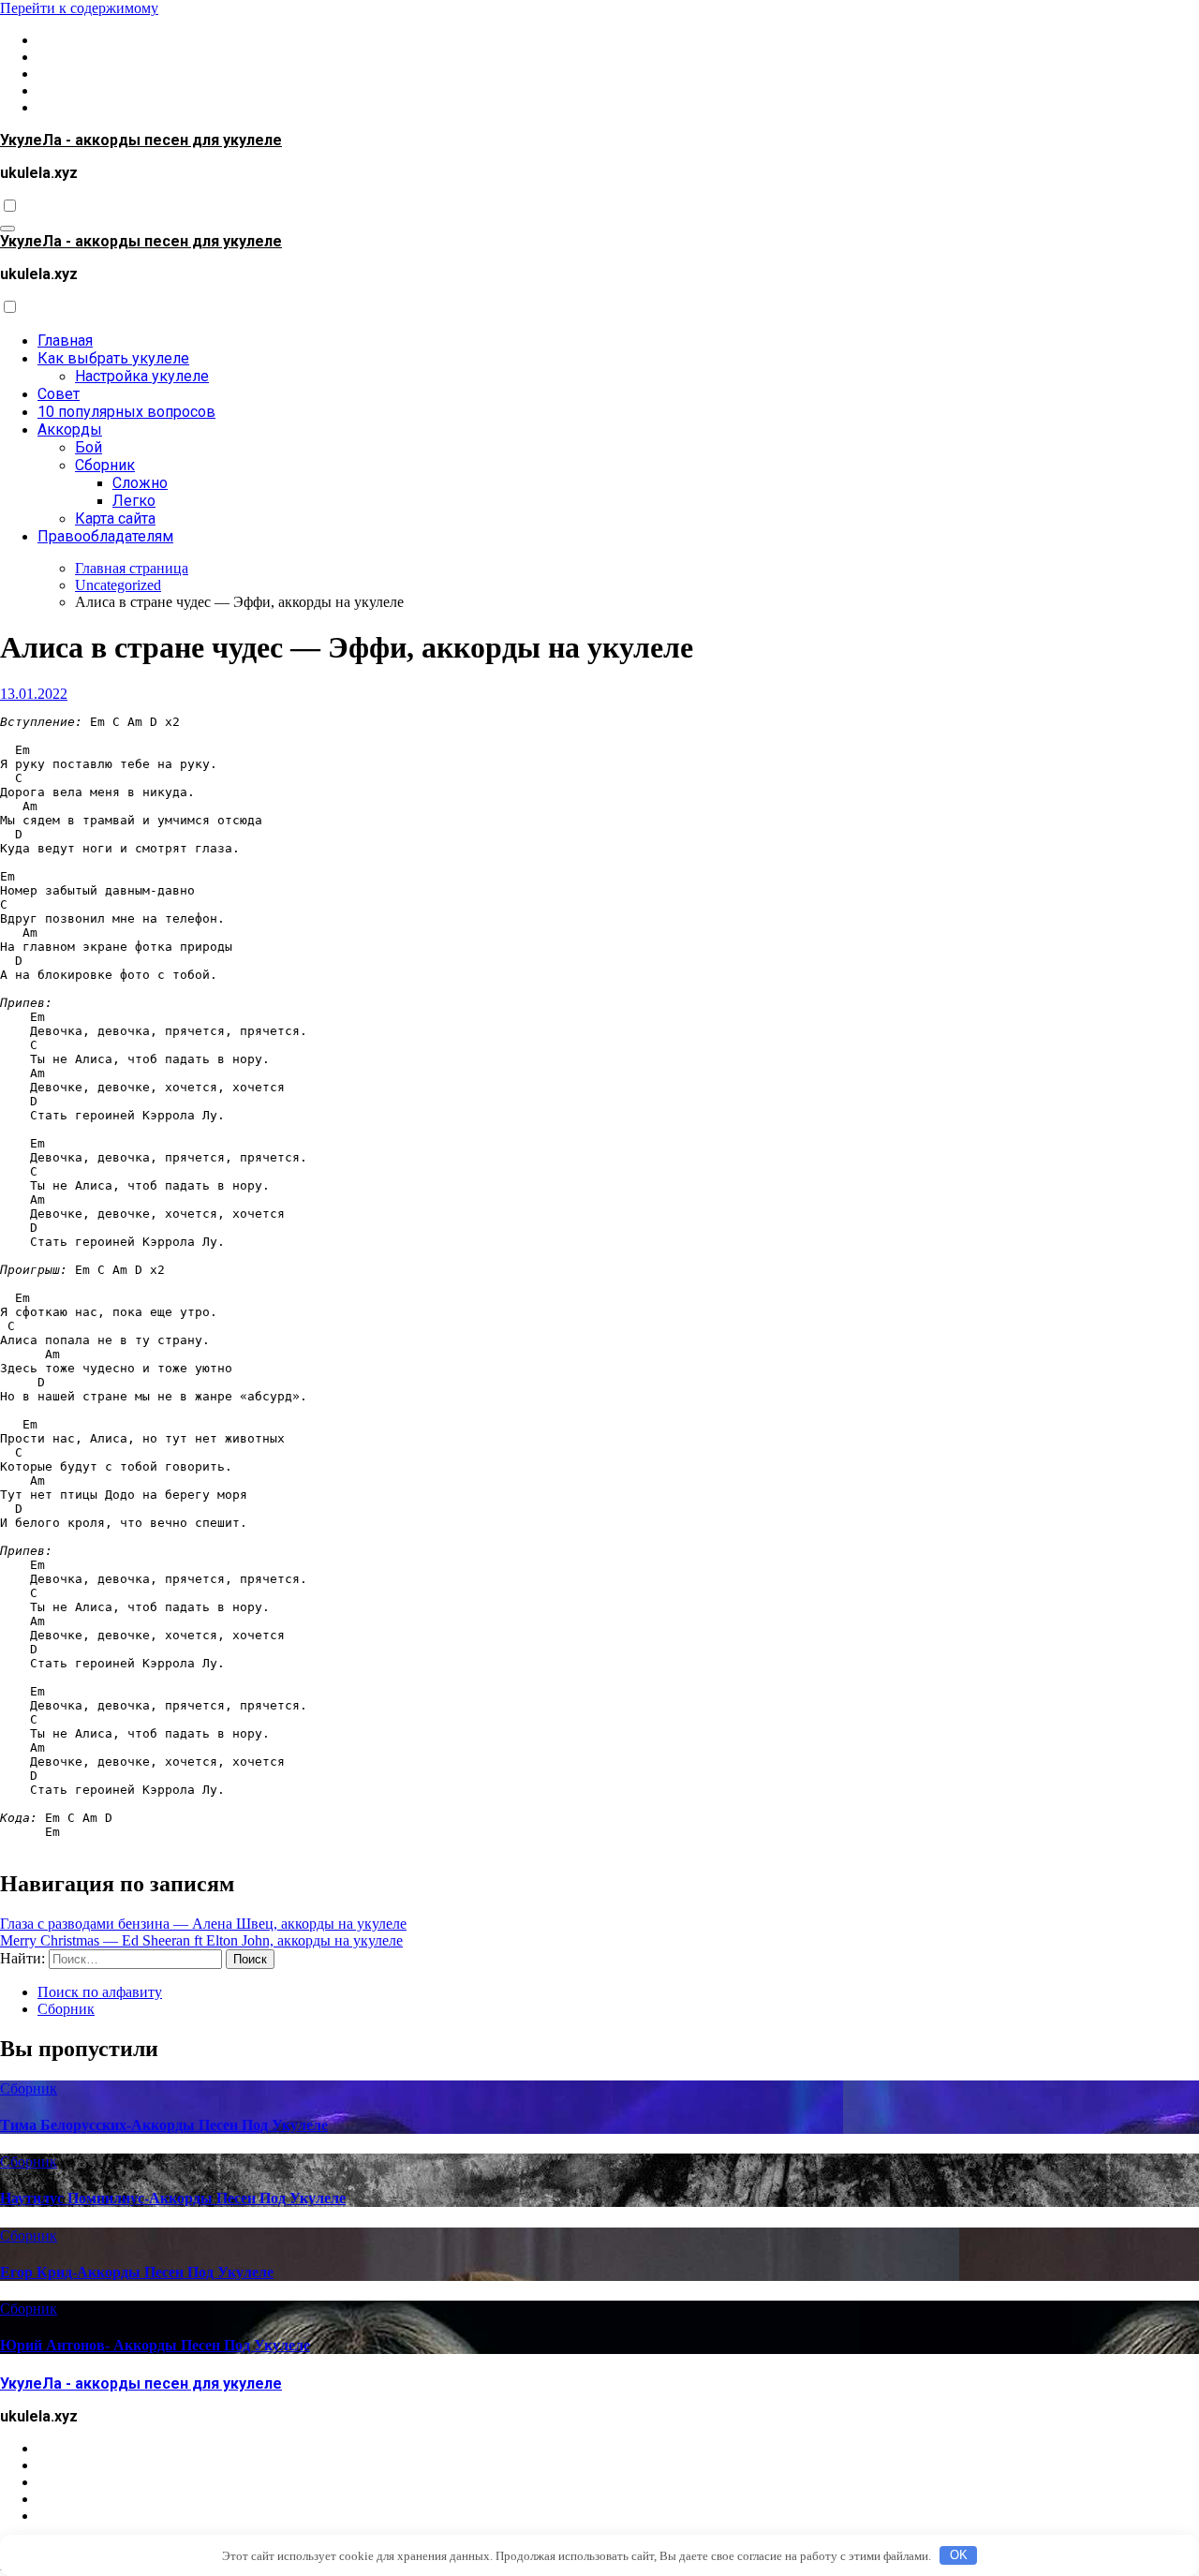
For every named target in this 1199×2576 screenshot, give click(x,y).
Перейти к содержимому (79, 8)
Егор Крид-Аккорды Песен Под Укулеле (137, 2272)
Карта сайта (115, 518)
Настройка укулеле (142, 376)
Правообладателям (105, 536)
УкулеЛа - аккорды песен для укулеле (141, 140)
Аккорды (70, 429)
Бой (89, 447)
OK (959, 2555)
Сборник (105, 465)
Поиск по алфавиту (100, 1992)
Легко (134, 501)
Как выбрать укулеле (113, 358)
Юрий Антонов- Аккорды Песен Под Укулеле (155, 2345)
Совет (59, 394)
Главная (65, 341)
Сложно (140, 483)
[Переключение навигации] (7, 229)
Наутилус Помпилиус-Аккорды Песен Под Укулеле (173, 2198)
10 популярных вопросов (126, 412)
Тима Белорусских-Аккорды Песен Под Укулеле (164, 2125)
